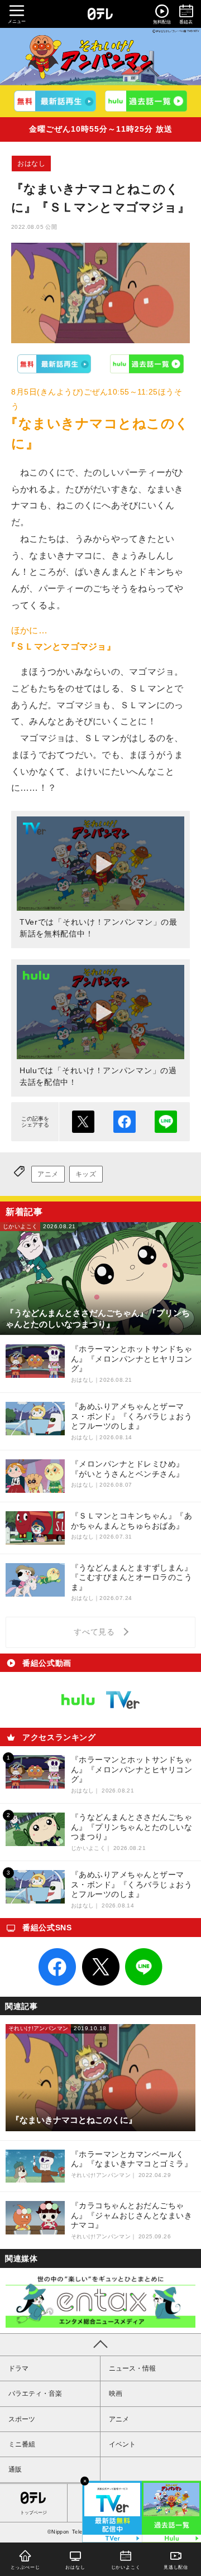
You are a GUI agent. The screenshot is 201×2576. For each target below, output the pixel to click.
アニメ (48, 1174)
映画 (116, 2394)
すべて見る (96, 1632)
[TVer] (55, 101)
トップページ (33, 2513)
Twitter (100, 1967)
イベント (122, 2444)
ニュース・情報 (132, 2368)
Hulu (147, 364)
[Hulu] (146, 101)
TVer (54, 364)
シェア (125, 1122)
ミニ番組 (22, 2444)
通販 (15, 2469)
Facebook (58, 1967)
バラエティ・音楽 (35, 2394)
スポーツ (22, 2419)
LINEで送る (166, 1122)
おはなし (31, 164)
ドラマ (18, 2368)
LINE (144, 1967)
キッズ (86, 1174)
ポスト (83, 1122)
